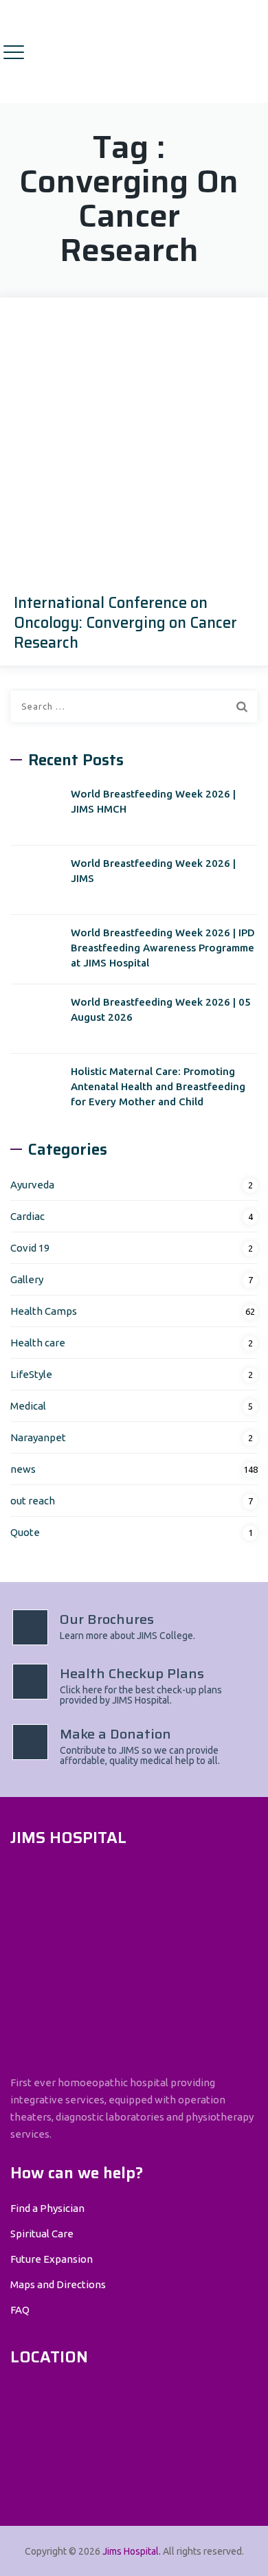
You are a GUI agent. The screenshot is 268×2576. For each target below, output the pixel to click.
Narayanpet (38, 1437)
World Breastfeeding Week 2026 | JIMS (153, 871)
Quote (25, 1532)
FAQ (20, 2310)
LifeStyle (31, 1374)
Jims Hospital (131, 2551)
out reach (33, 1501)
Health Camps (44, 1311)
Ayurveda (32, 1185)
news (23, 1469)
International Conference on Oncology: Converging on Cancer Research (125, 623)
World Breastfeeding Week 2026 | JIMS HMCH (153, 801)
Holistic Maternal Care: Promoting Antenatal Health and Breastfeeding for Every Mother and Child (158, 1086)
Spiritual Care (42, 2234)
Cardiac (27, 1216)
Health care (38, 1343)
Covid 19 (30, 1248)
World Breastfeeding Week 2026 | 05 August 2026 (161, 1009)
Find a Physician (47, 2208)
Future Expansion (52, 2259)
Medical (28, 1406)
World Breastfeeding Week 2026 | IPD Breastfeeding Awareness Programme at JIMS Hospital (163, 948)
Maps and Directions (58, 2284)
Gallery (27, 1279)
